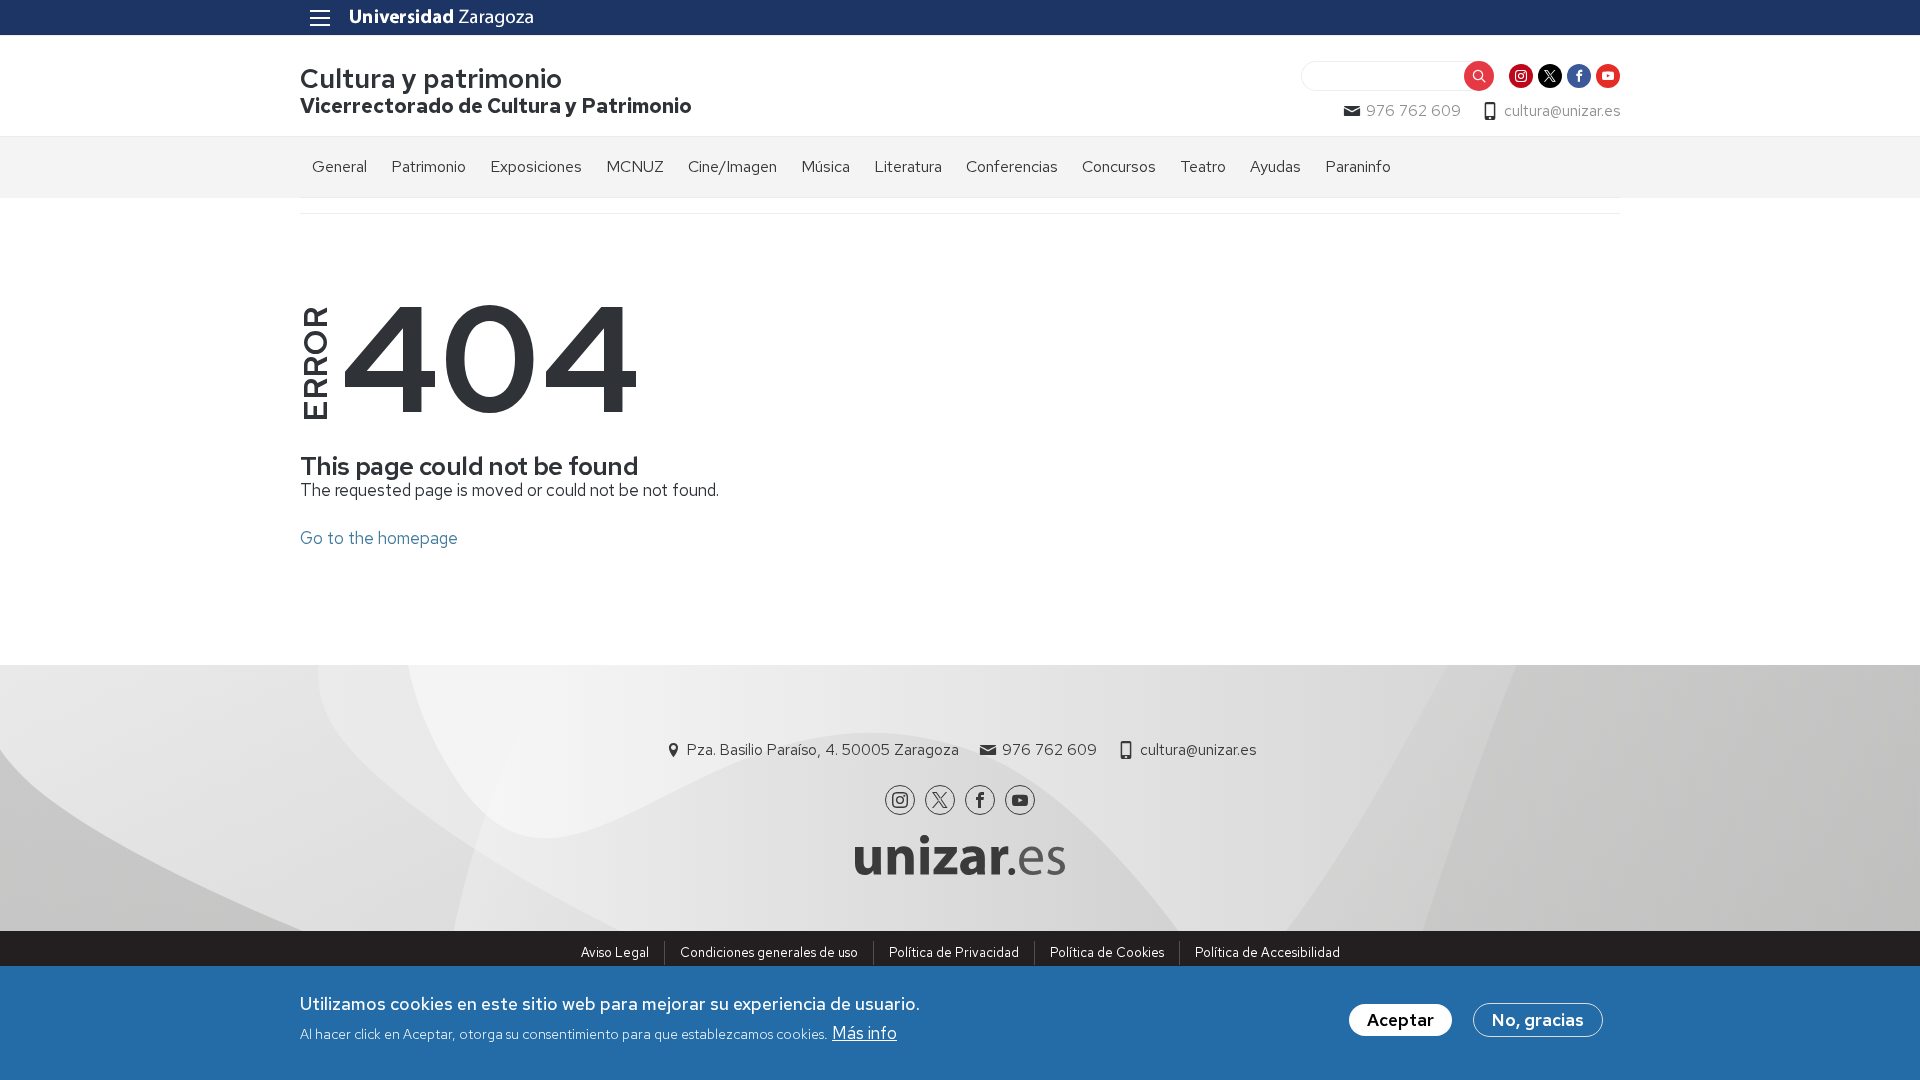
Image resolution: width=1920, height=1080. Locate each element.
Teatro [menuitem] (1203, 166)
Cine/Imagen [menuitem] (732, 166)
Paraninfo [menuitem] (1358, 166)
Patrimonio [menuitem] (428, 166)
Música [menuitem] (825, 166)
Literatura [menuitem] (908, 166)
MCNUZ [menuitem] (635, 166)
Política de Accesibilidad (1267, 952)
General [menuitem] (339, 166)
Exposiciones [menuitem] (536, 166)
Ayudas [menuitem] (1275, 166)
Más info (864, 1033)
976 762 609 (1413, 111)
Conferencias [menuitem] (1012, 166)
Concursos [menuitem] (1119, 166)
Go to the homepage (379, 538)
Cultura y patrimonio (431, 78)
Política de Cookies (1107, 952)
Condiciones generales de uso (769, 952)
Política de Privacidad (954, 952)
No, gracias (1538, 1020)
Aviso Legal (615, 952)
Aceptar (1400, 1020)
